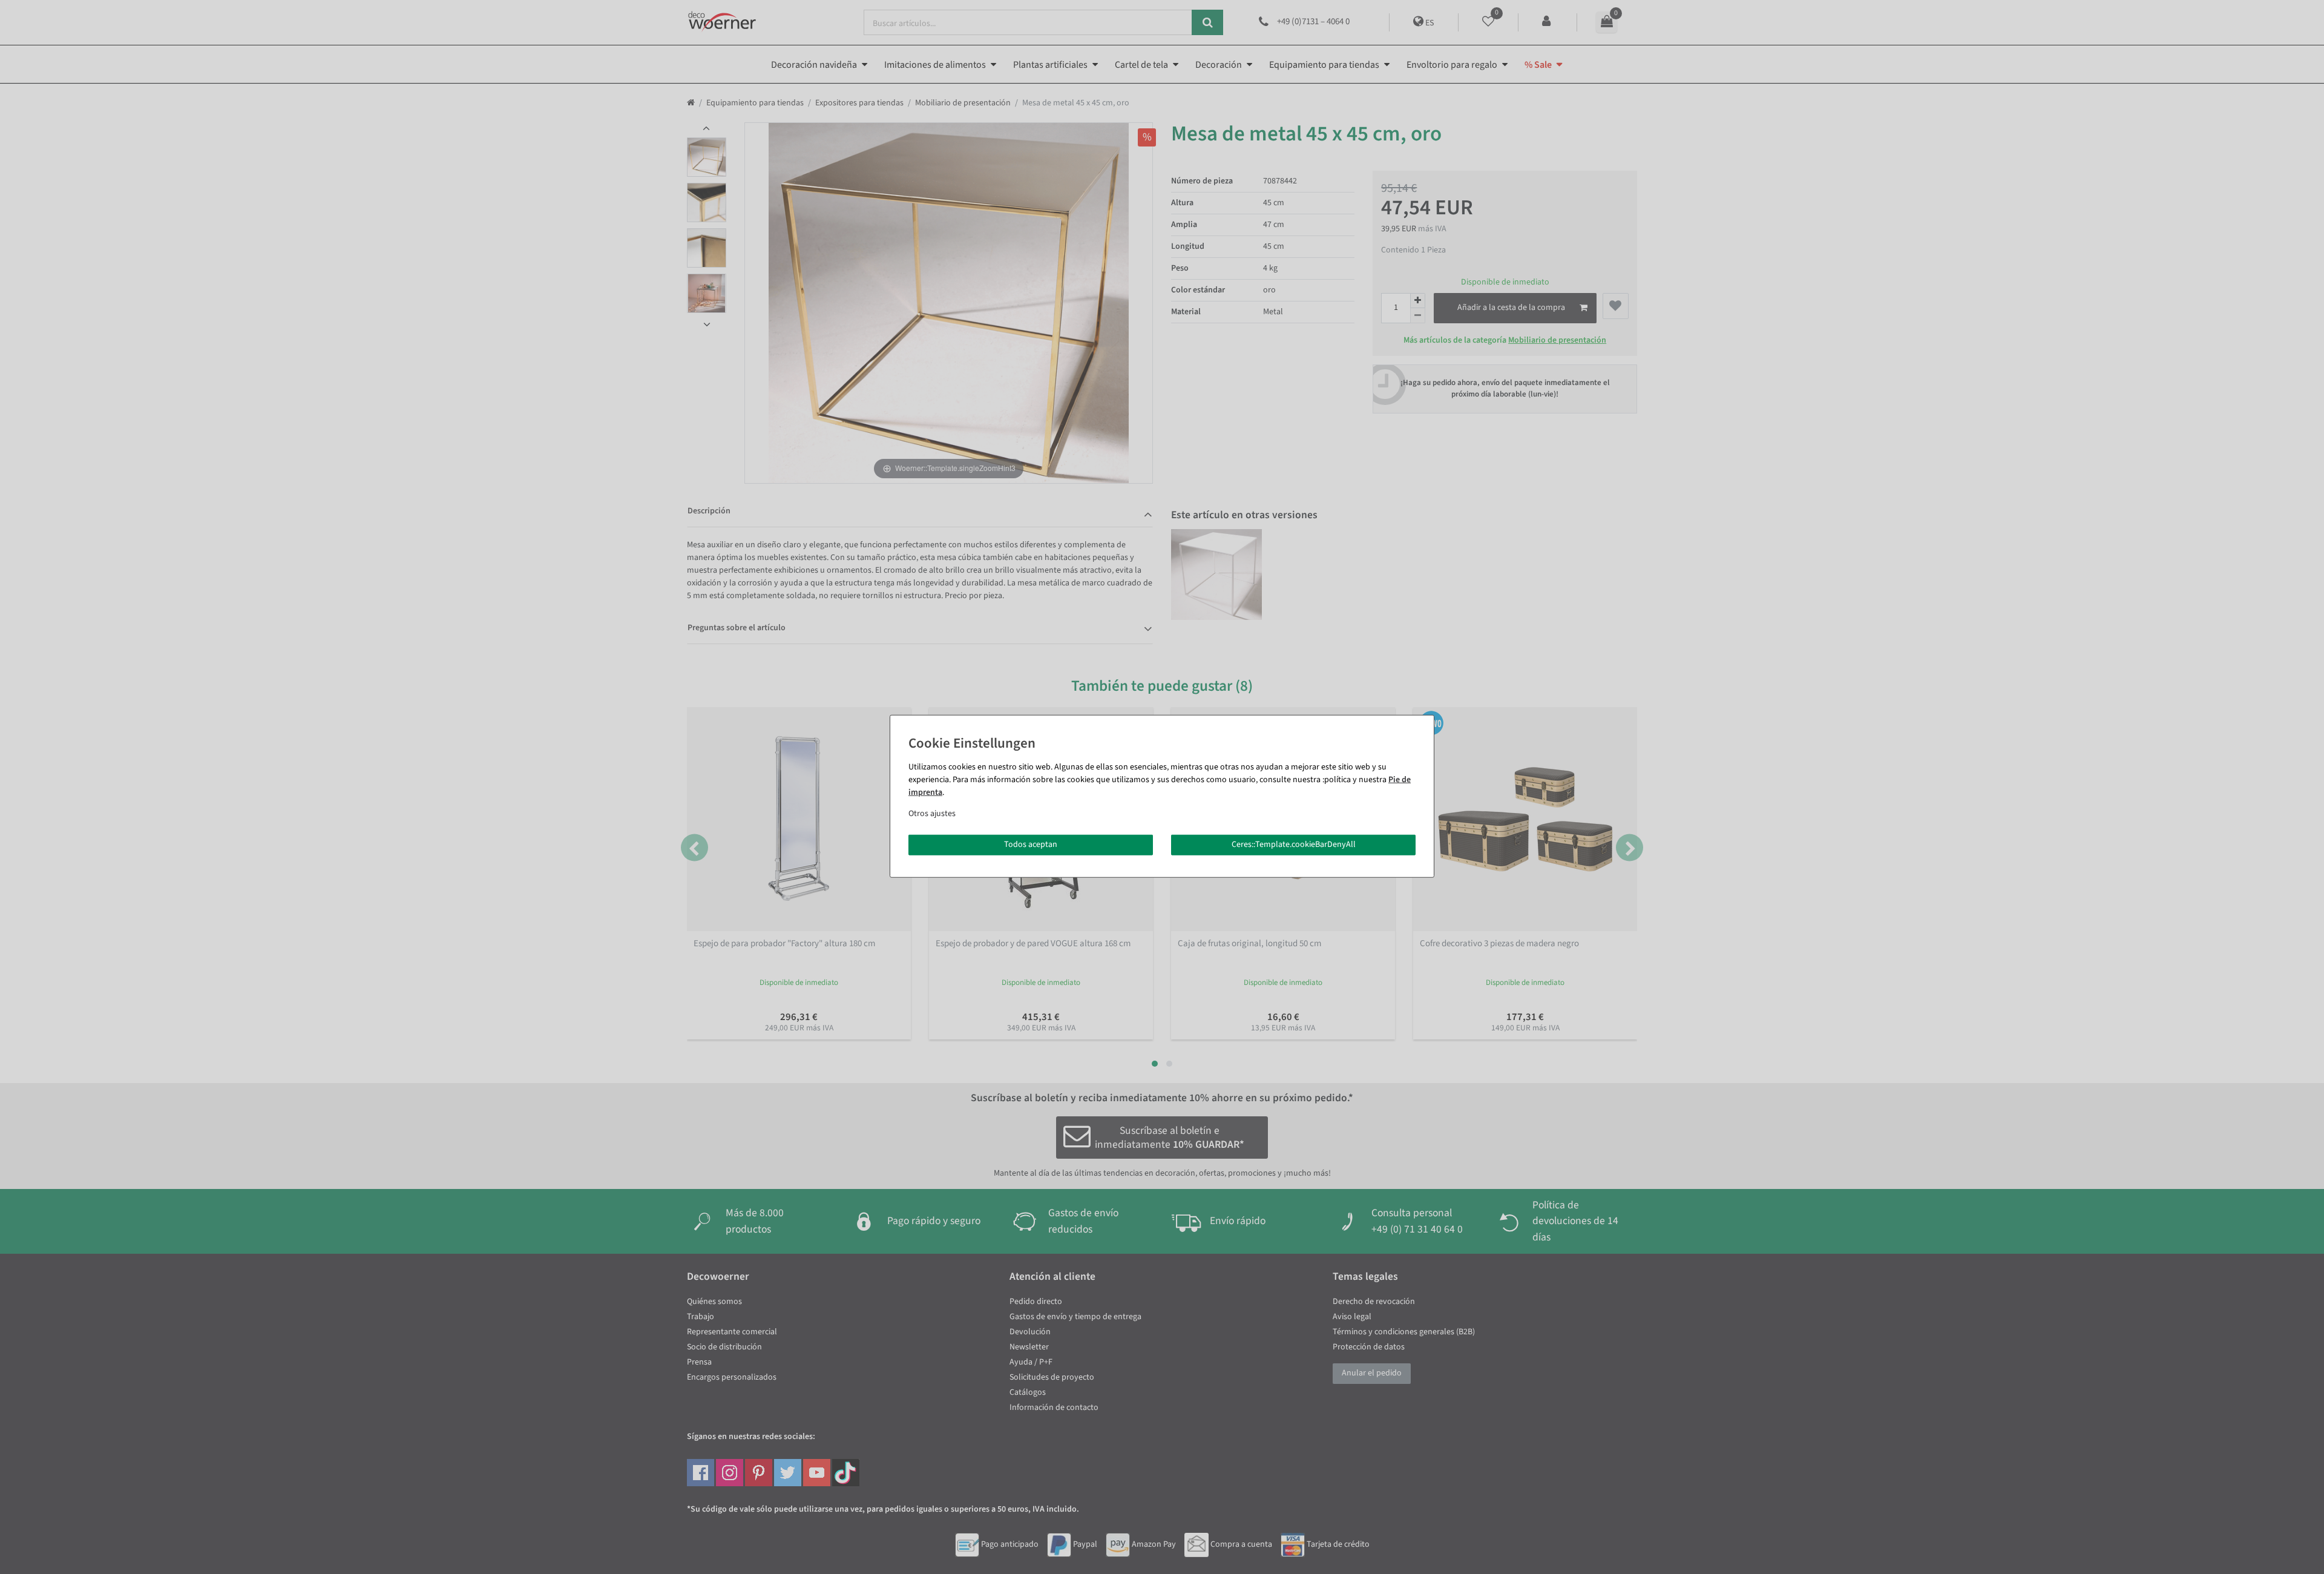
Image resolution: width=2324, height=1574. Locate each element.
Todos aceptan (1031, 845)
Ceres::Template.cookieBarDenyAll (1294, 845)
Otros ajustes (932, 814)
